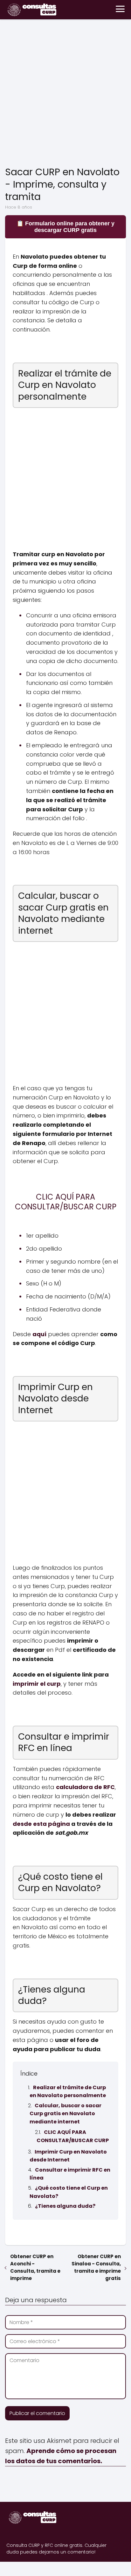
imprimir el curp (37, 1684)
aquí (39, 1334)
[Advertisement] (65, 94)
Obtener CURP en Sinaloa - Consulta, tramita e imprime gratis (96, 2267)
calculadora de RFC (85, 1787)
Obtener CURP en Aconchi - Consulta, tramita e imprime (35, 2267)
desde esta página (41, 1824)
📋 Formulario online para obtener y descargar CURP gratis (65, 227)
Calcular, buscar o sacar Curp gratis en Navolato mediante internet (65, 2114)
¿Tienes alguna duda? (65, 2206)
